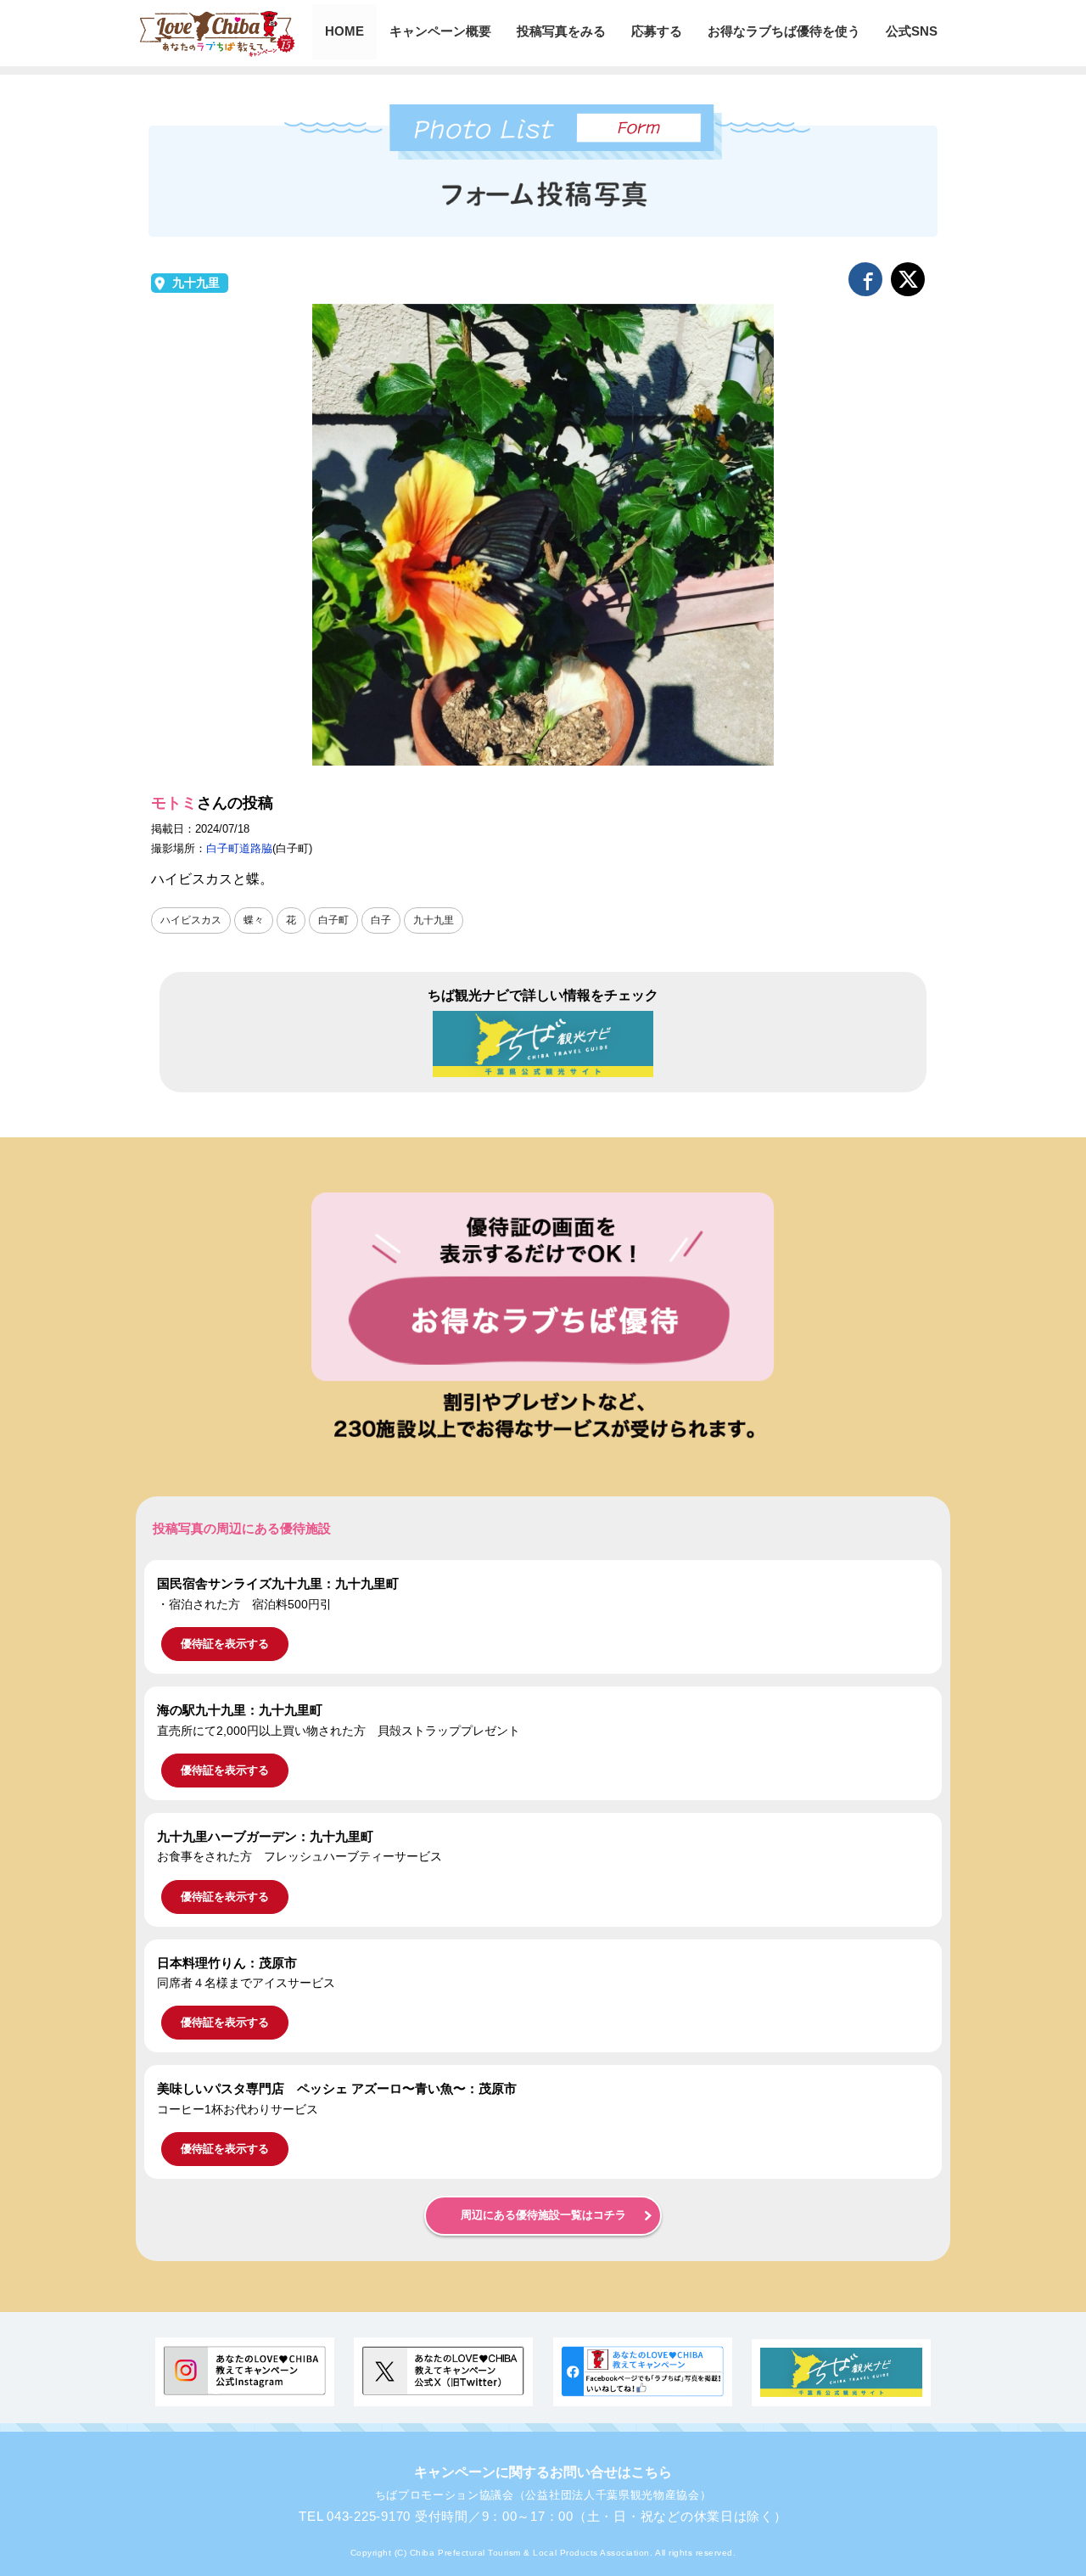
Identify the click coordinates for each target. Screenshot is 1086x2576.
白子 (381, 920)
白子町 (333, 920)
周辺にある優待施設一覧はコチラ (543, 2215)
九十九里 (196, 283)
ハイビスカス (191, 920)
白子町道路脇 (239, 848)
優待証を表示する (225, 1644)
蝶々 (254, 920)
